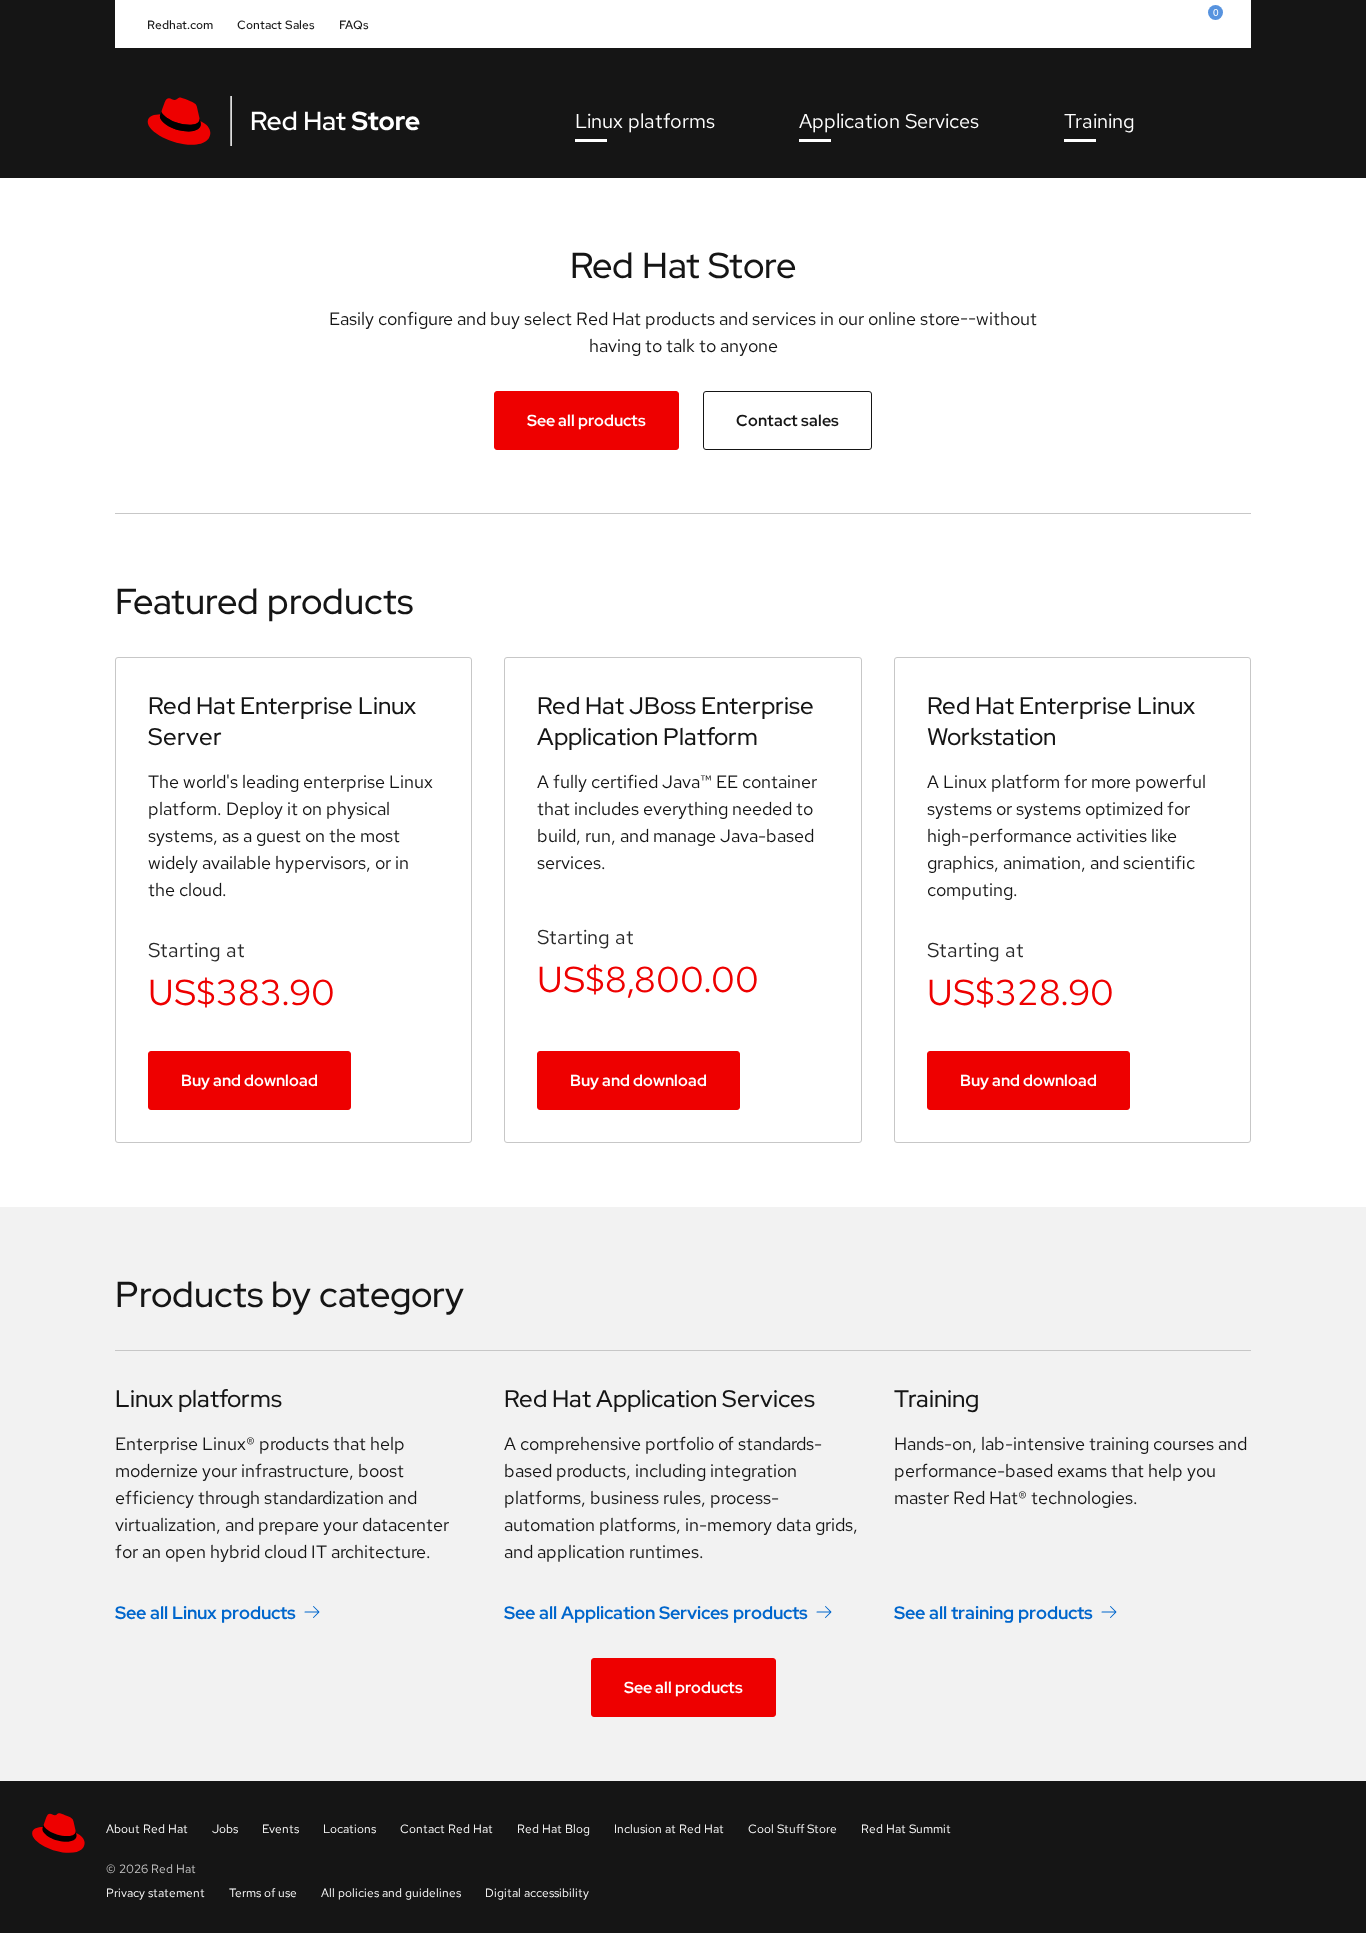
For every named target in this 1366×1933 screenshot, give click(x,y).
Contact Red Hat (446, 1829)
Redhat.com (180, 25)
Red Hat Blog (553, 1829)
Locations (349, 1829)
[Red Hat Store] (297, 121)
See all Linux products (205, 1612)
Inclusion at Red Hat (669, 1829)
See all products (586, 420)
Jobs (225, 1829)
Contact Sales (276, 25)
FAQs (354, 25)
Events (280, 1829)
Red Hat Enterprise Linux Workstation (1061, 721)
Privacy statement (155, 1893)
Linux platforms (645, 121)
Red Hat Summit (906, 1829)
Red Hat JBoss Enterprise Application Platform (675, 721)
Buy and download (249, 1080)
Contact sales (787, 420)
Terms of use (263, 1893)
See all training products (993, 1612)
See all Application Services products (656, 1612)
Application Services (889, 121)
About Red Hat (147, 1829)
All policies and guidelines (391, 1893)
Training (1099, 121)
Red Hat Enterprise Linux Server (282, 721)
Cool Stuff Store (792, 1829)
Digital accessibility (537, 1893)
